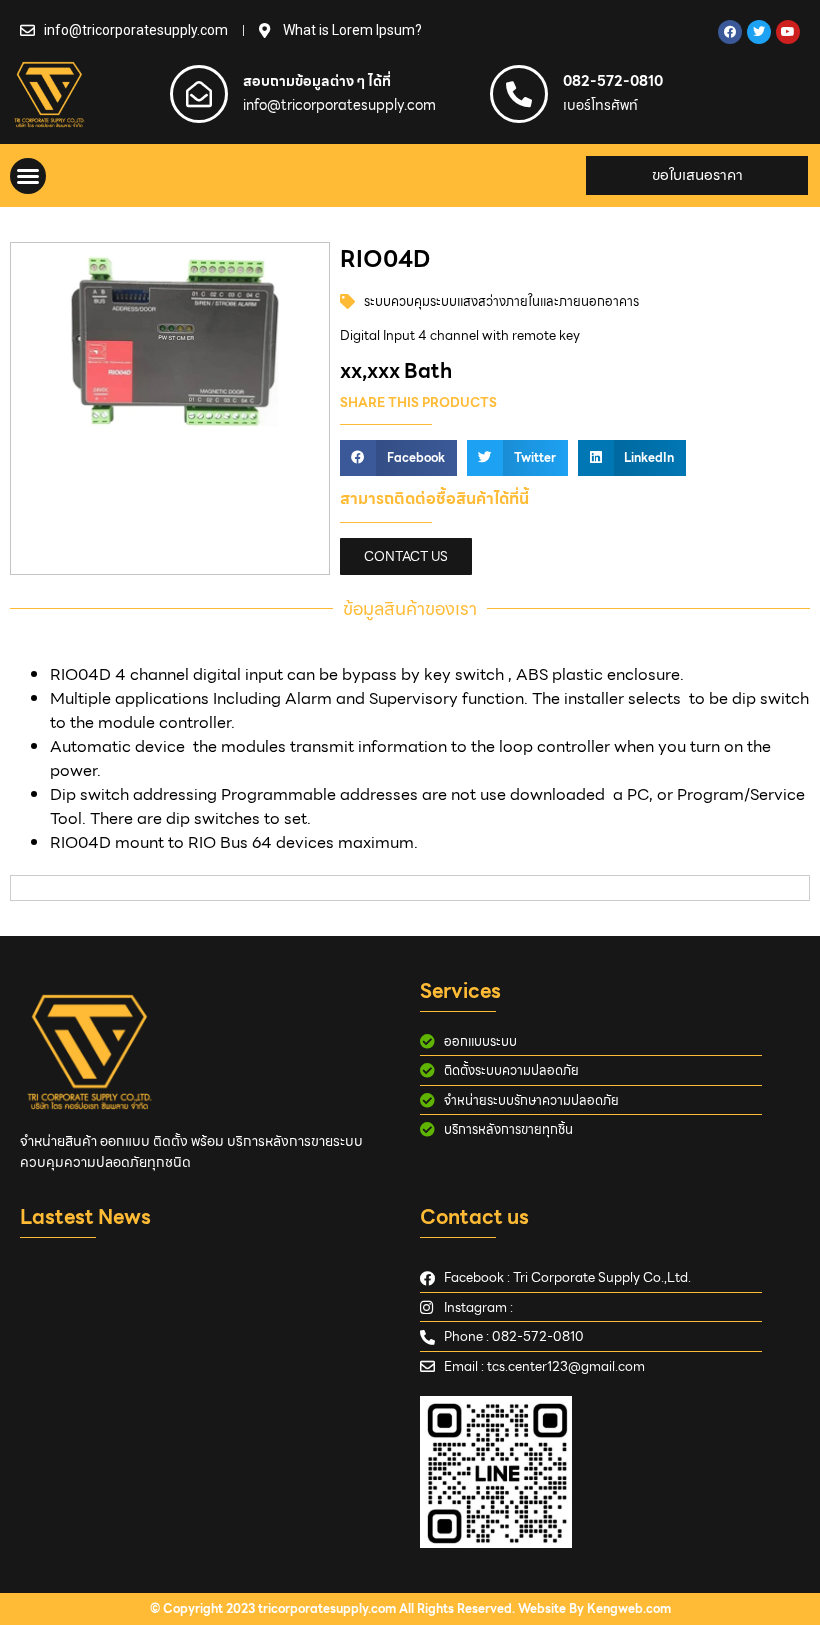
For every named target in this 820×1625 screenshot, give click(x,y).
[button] (28, 176)
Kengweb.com (629, 1608)
